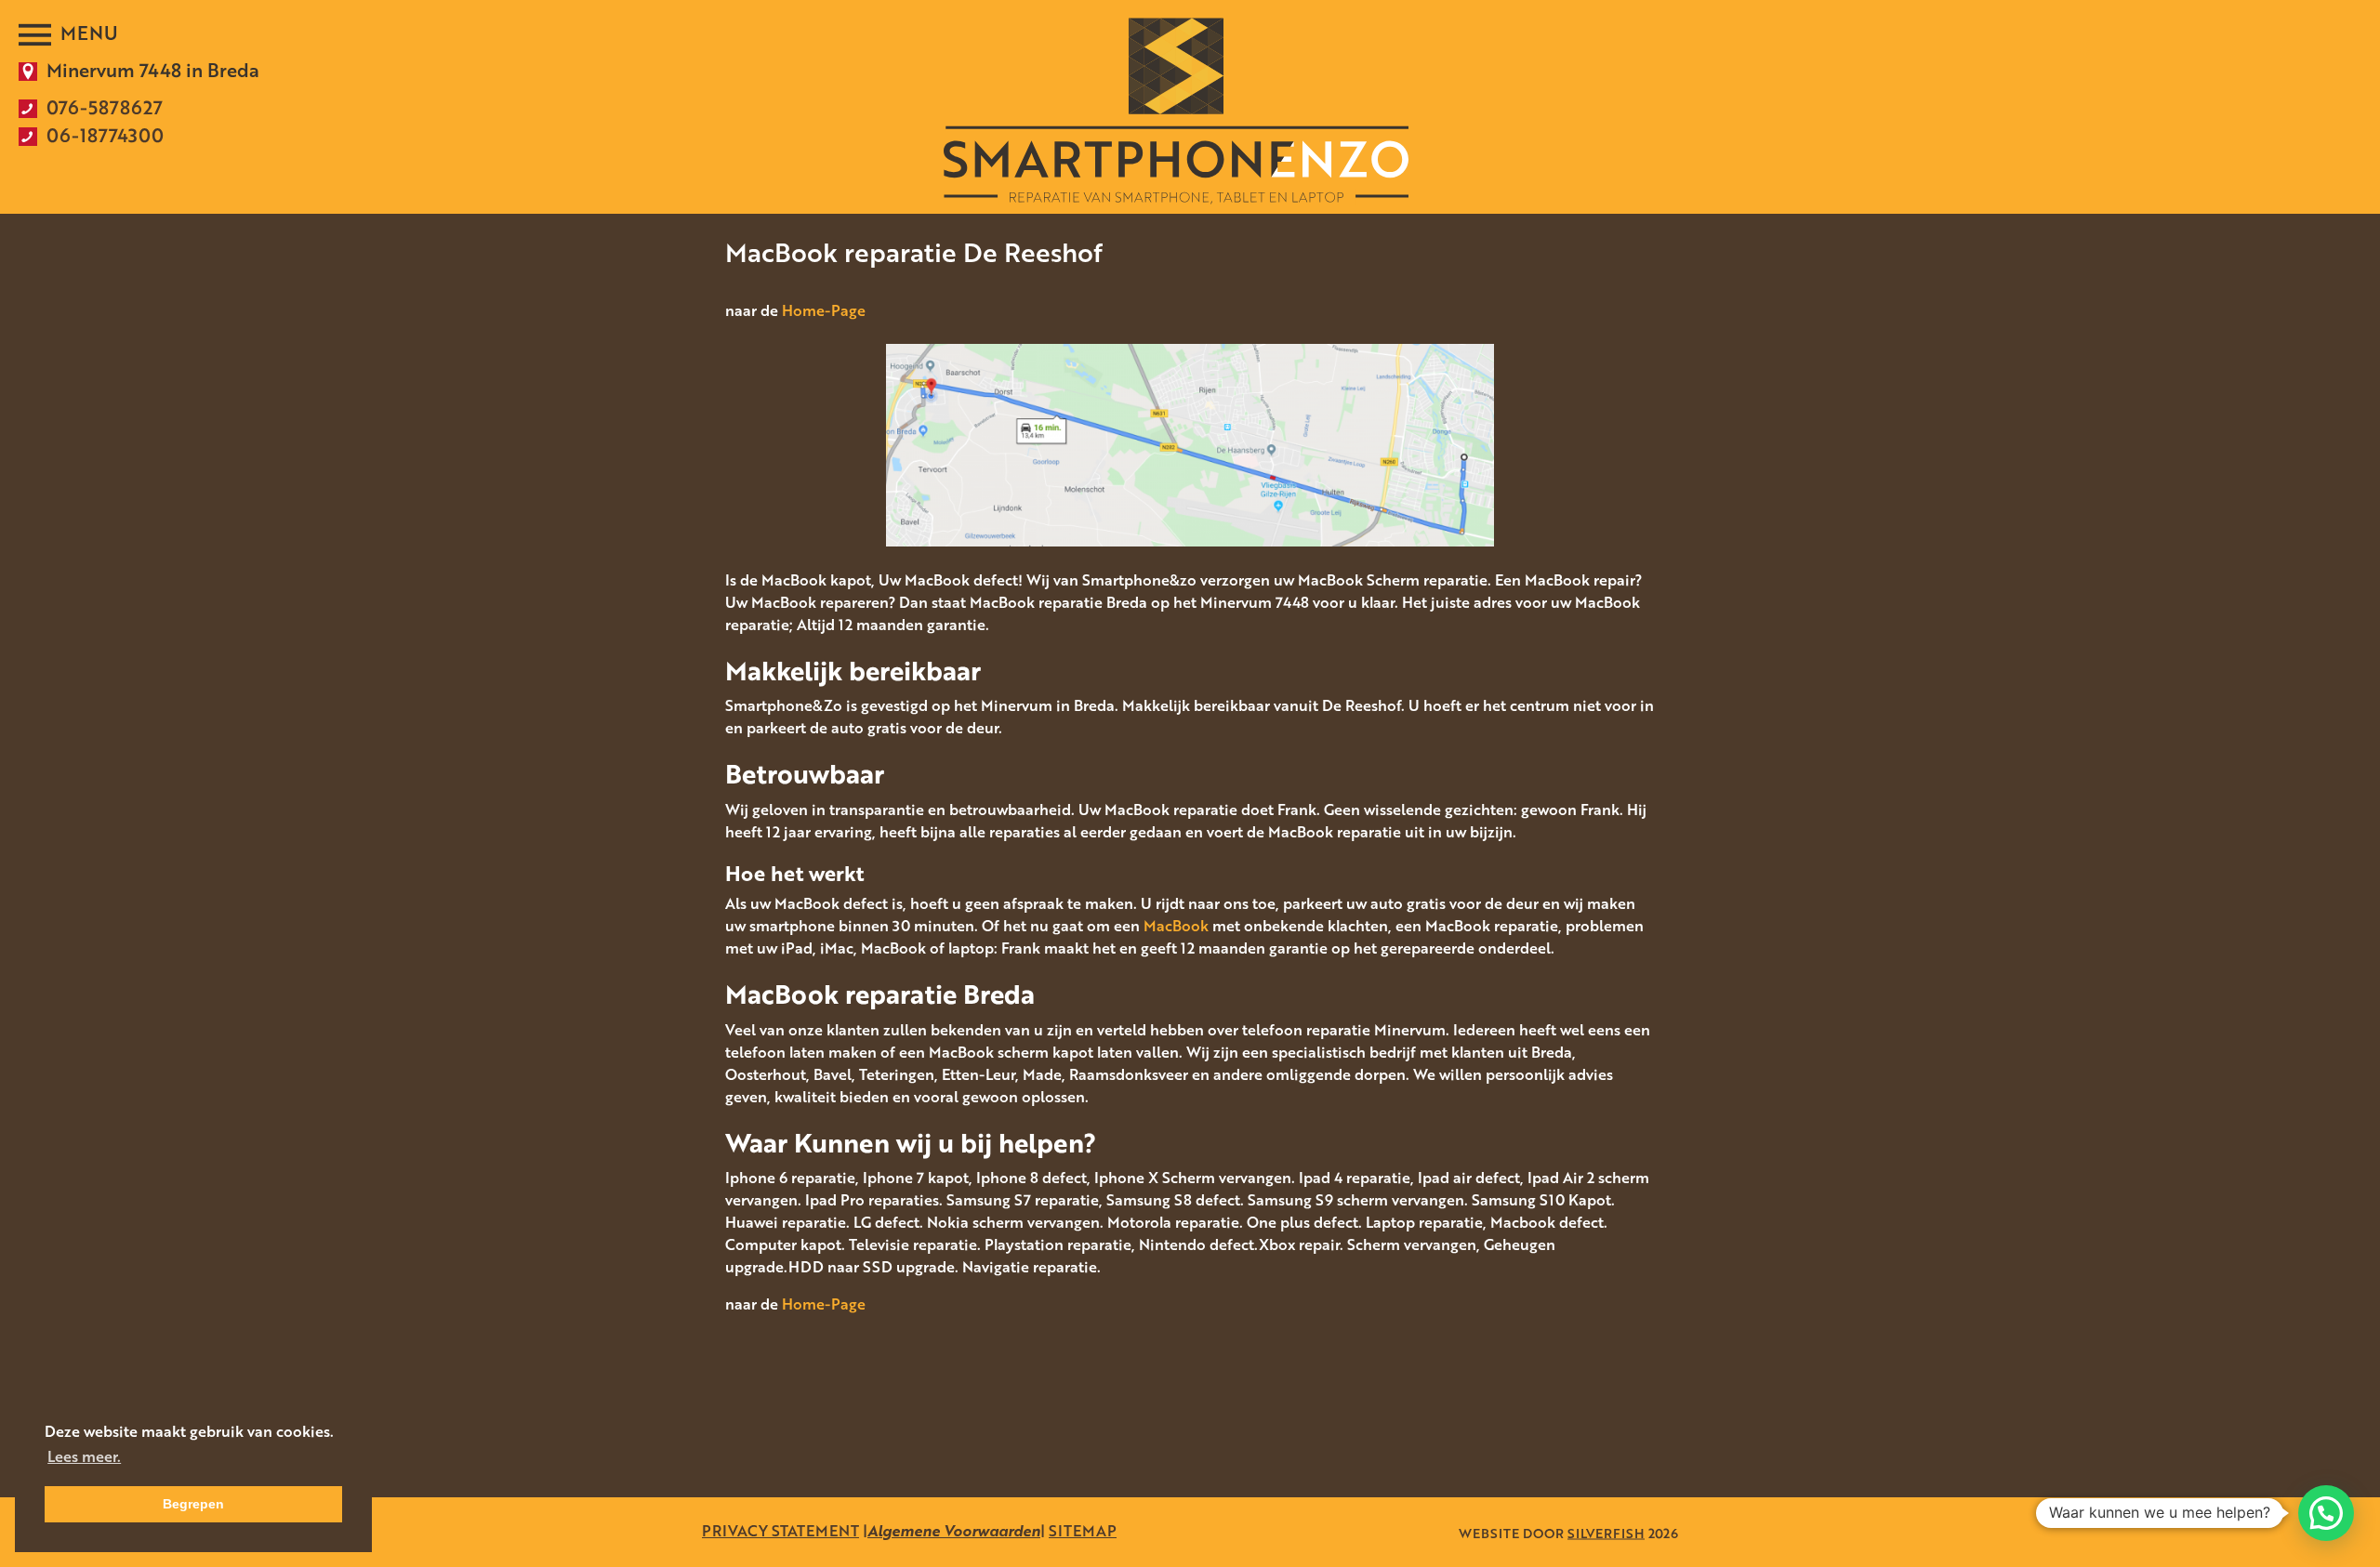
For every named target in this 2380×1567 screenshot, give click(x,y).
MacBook (1176, 926)
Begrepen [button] (193, 1504)
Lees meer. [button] (84, 1456)
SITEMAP (1083, 1531)
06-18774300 (105, 135)
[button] (2326, 1513)
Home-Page (824, 310)
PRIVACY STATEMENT (780, 1531)
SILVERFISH (1606, 1532)
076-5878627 (105, 107)
